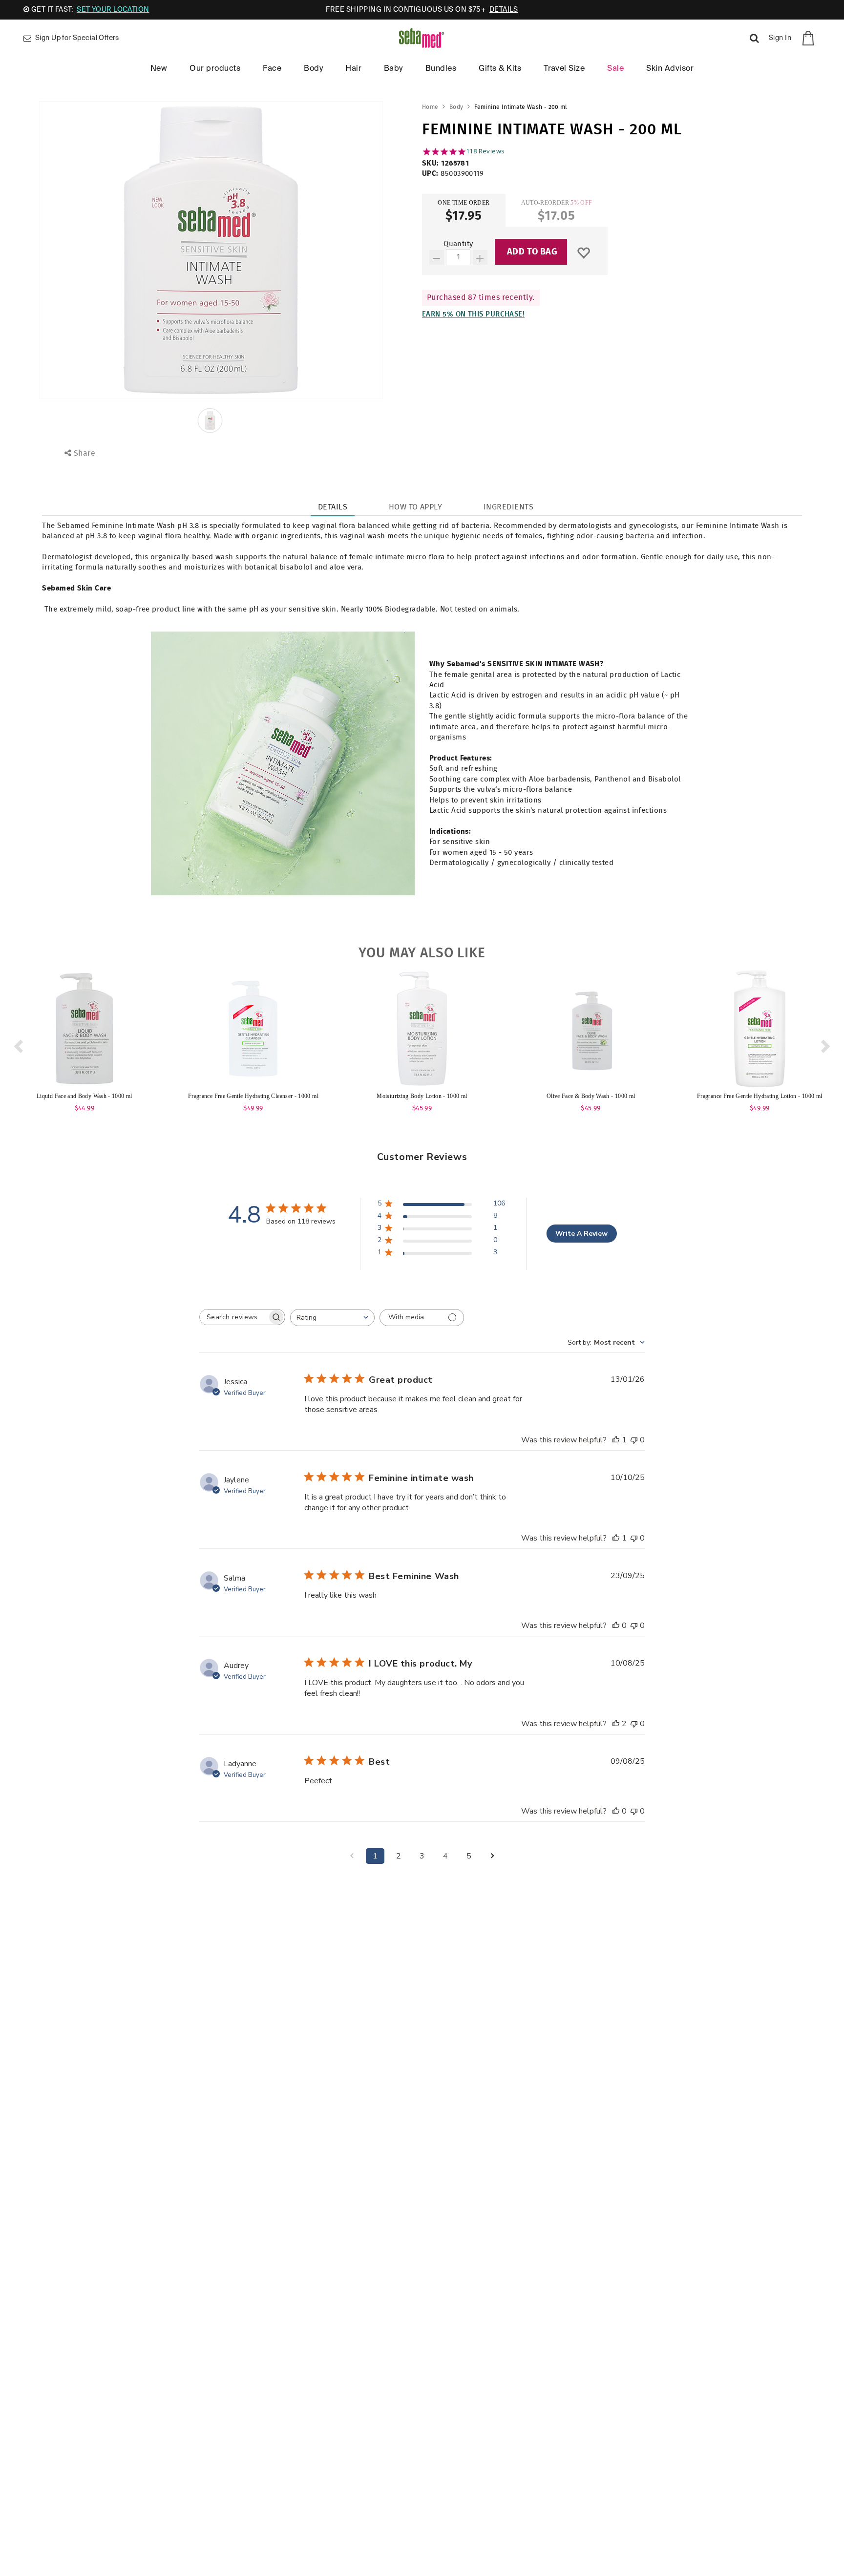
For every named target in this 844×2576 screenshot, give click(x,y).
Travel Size (564, 69)
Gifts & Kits (500, 69)
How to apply (416, 507)
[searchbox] (233, 1317)
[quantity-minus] (437, 257)
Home (430, 107)
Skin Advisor (670, 69)
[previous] (17, 1043)
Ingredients (508, 507)
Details (333, 507)
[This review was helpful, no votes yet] (616, 1626)
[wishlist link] (583, 253)
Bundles (441, 69)
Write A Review (581, 1234)
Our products (215, 69)
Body (313, 69)
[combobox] (332, 1318)
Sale (615, 69)
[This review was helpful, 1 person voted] (616, 1440)
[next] (827, 1043)
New (159, 69)
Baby (393, 69)
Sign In (780, 38)
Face (272, 69)
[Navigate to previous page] (352, 1856)
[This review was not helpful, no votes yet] (634, 1440)
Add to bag (532, 252)
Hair (353, 69)
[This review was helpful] (616, 1724)
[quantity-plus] (480, 257)
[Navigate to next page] (492, 1856)
